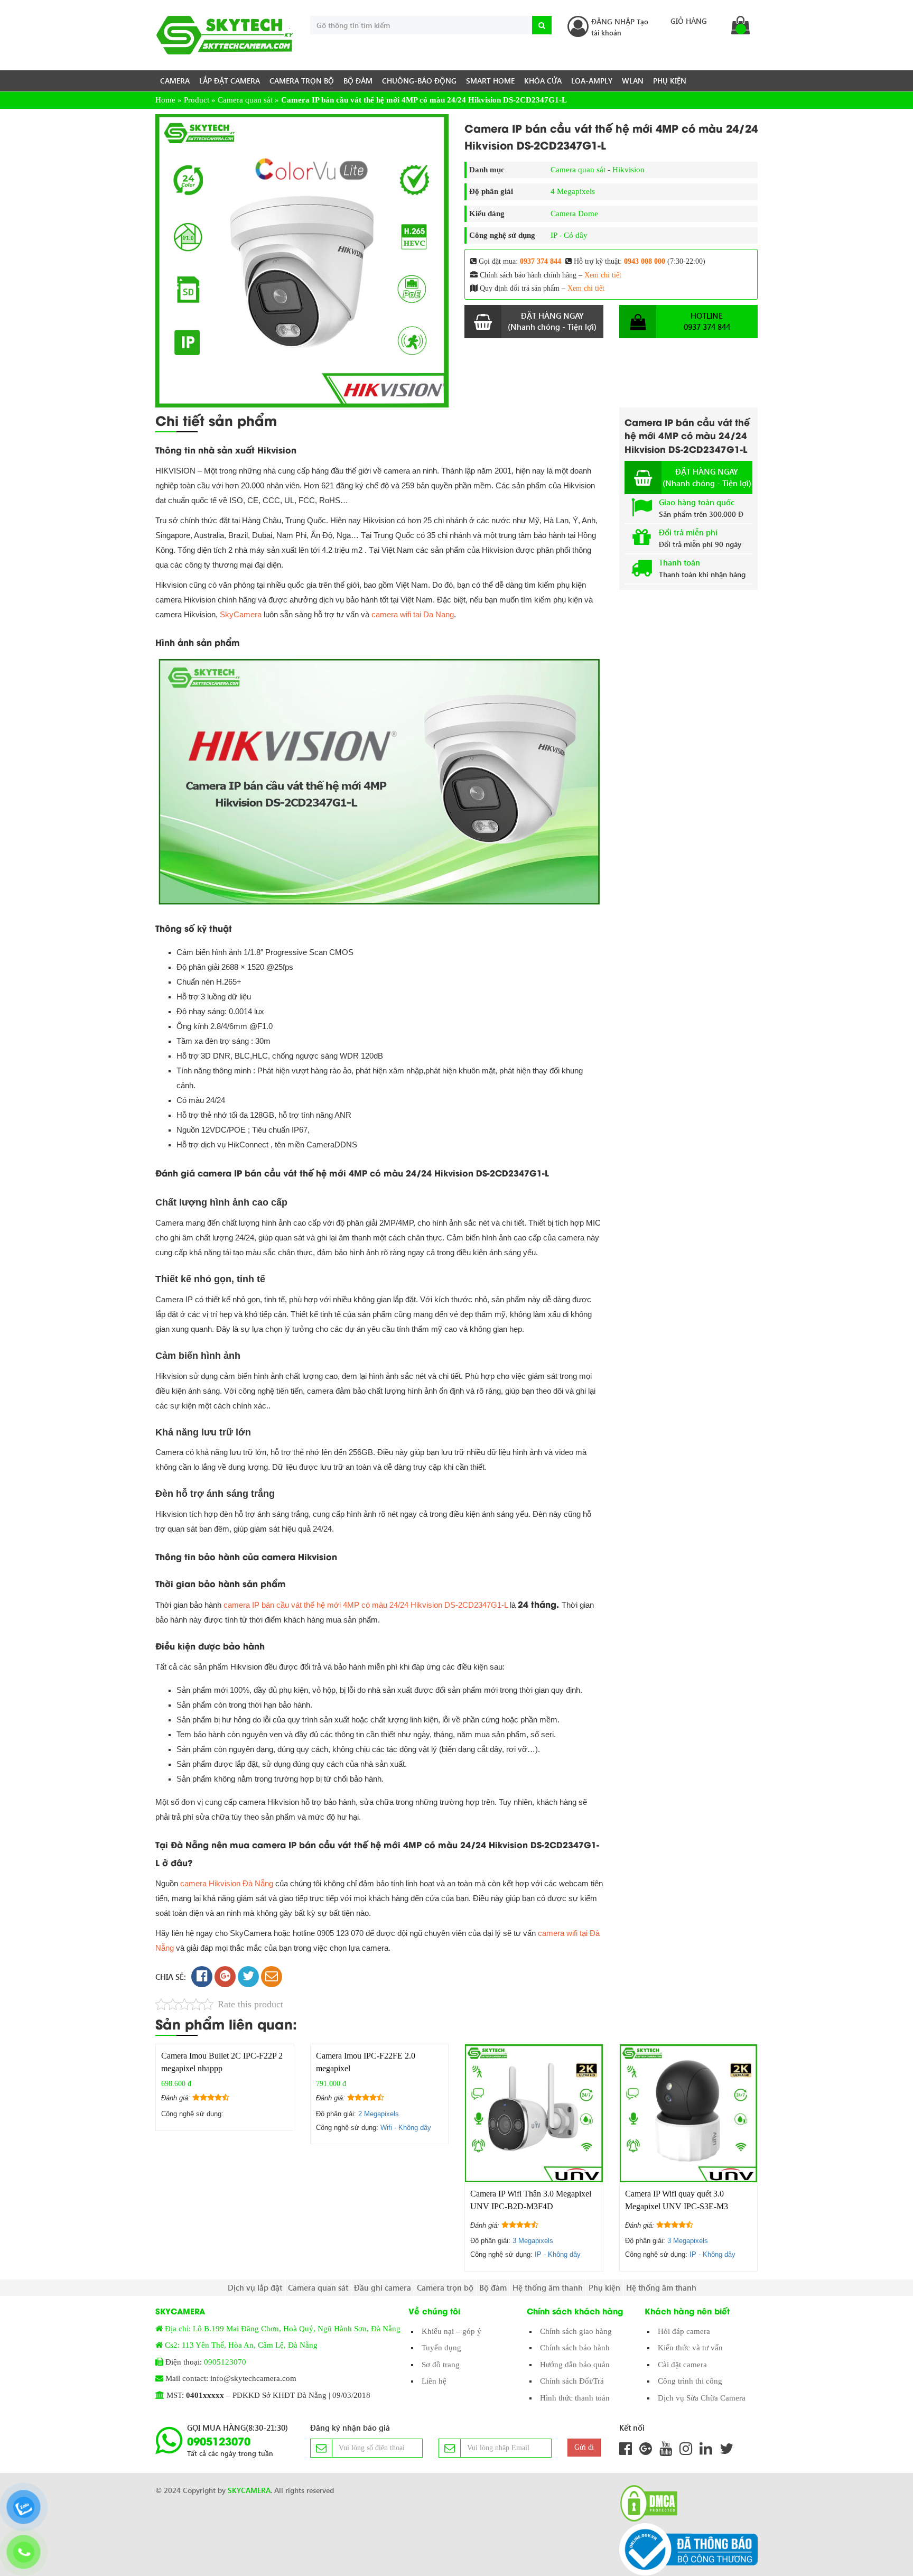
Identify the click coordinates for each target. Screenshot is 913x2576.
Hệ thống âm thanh (548, 2287)
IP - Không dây (558, 2254)
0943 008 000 (645, 261)
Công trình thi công (690, 2381)
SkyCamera (241, 614)
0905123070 (225, 2362)
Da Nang (413, 614)
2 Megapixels (379, 2114)
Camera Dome (574, 214)
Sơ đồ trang (441, 2365)
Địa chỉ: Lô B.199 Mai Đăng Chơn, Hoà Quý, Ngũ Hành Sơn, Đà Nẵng (283, 2329)
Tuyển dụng (441, 2348)
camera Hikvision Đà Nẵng (227, 1883)
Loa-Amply (592, 81)
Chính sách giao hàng (576, 2331)
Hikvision (628, 170)
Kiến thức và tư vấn (690, 2348)
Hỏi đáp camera (684, 2331)
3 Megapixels (533, 2241)
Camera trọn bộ (302, 81)
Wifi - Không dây (406, 2128)
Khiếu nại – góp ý (451, 2331)
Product (197, 100)
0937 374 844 (541, 261)
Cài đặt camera (682, 2365)
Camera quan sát (245, 100)
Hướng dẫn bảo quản (575, 2365)
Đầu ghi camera (383, 2287)
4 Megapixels (573, 191)
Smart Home (490, 81)
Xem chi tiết (603, 275)
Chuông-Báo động (419, 81)
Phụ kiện (670, 81)
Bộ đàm (358, 81)
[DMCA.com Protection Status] (646, 2503)
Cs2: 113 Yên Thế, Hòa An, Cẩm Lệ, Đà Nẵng (241, 2345)
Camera (175, 81)
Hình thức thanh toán (575, 2398)
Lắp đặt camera (230, 81)
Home (165, 100)
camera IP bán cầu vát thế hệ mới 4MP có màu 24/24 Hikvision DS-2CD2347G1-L (366, 1605)
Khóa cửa (543, 81)
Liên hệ (434, 2381)
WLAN (633, 81)
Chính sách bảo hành (575, 2348)
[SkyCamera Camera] (225, 35)
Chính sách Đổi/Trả (572, 2381)
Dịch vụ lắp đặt (255, 2287)
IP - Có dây (569, 235)
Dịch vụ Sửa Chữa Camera (702, 2398)
